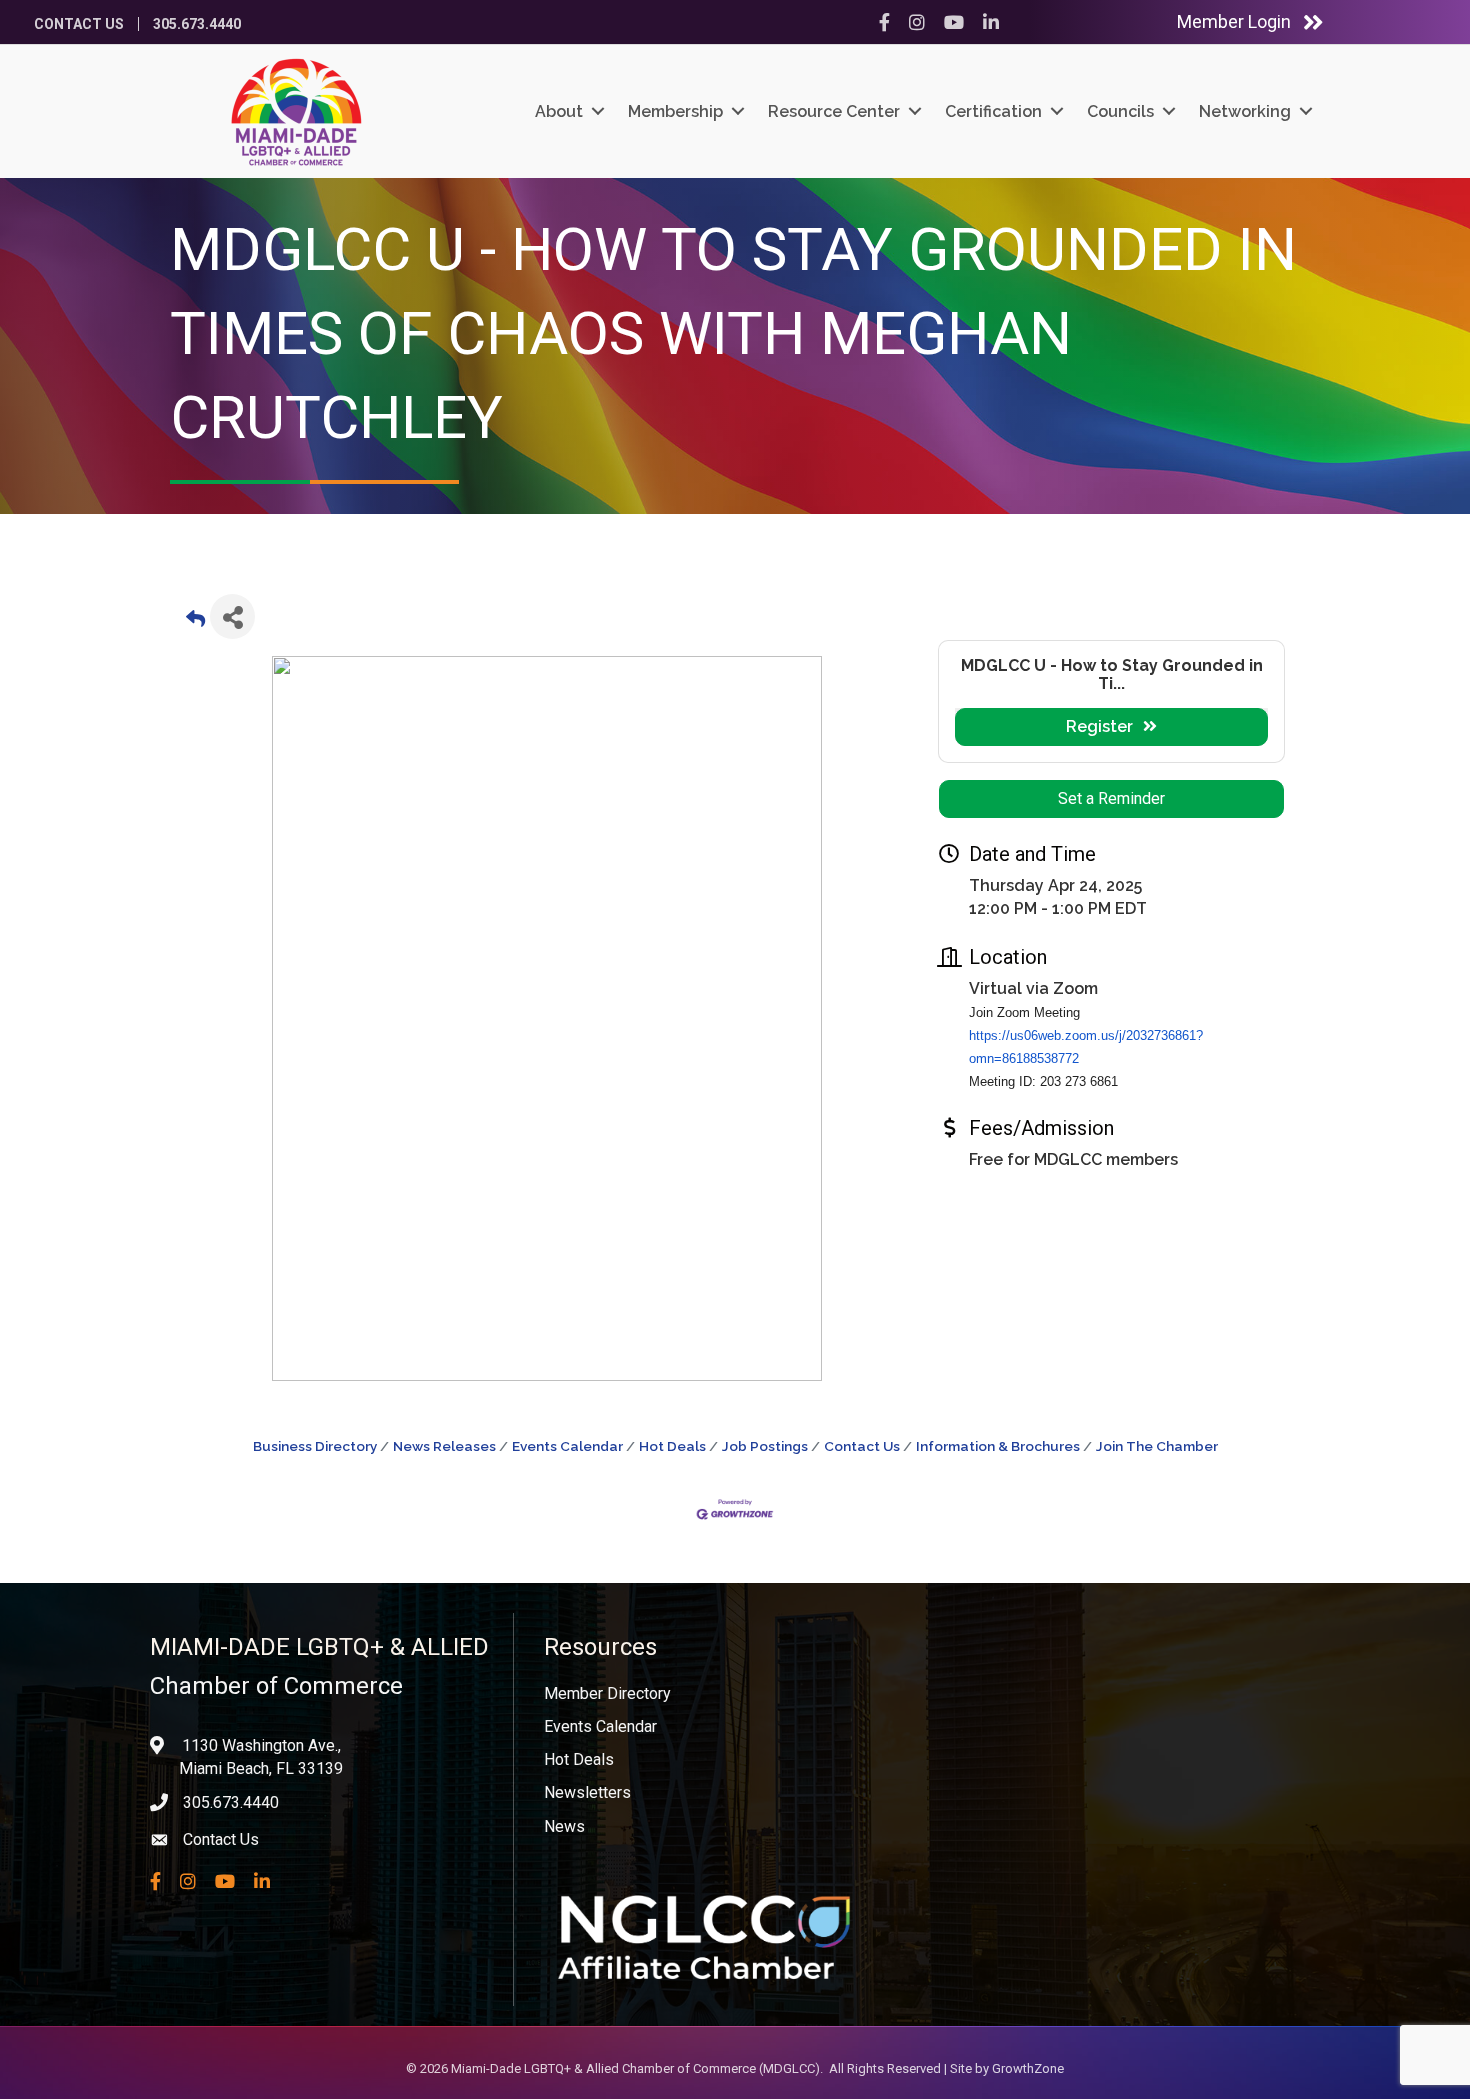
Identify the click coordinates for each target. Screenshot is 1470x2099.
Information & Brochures (998, 1446)
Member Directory (607, 1693)
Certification (993, 111)
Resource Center (834, 111)
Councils (1120, 111)
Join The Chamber (1157, 1446)
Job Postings (765, 1446)
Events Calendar (567, 1446)
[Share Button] (232, 616)
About (559, 111)
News (564, 1826)
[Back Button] (195, 622)
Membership (675, 111)
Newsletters (587, 1792)
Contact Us (79, 24)
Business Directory (315, 1446)
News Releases (444, 1446)
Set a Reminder (1111, 798)
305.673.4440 (197, 24)
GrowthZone (1028, 2068)
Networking (1245, 111)
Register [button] (1099, 726)
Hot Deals (672, 1446)
